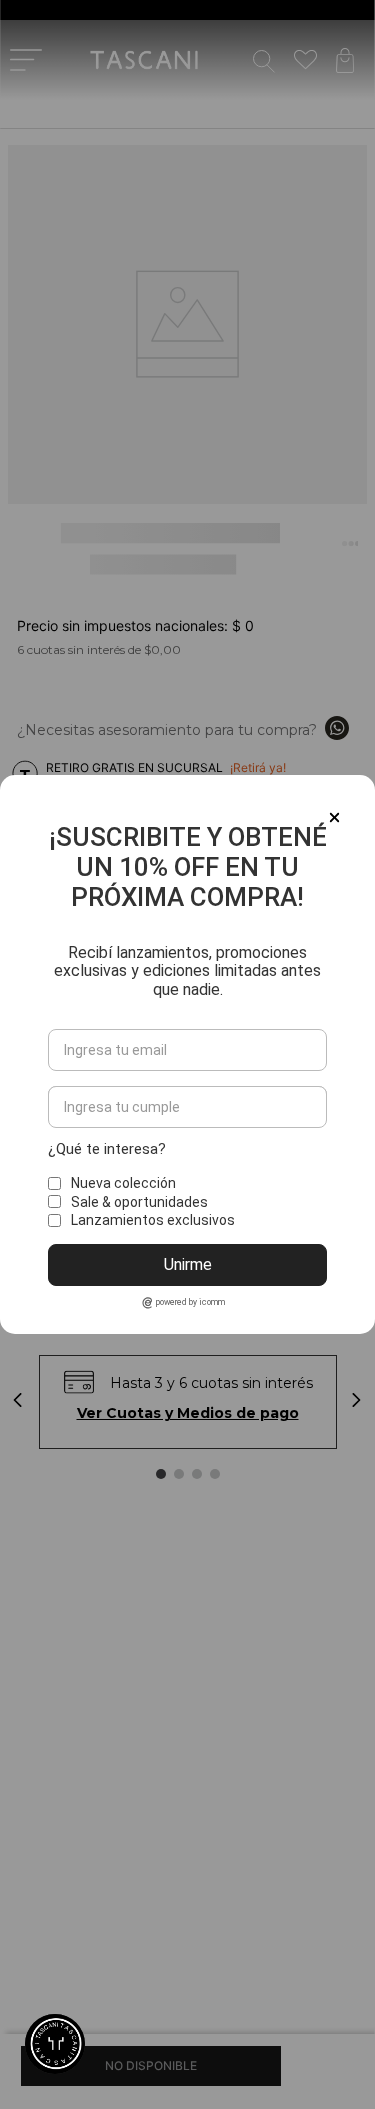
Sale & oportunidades (139, 1202)
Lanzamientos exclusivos (153, 1220)
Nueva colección (123, 1183)
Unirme (188, 1264)
